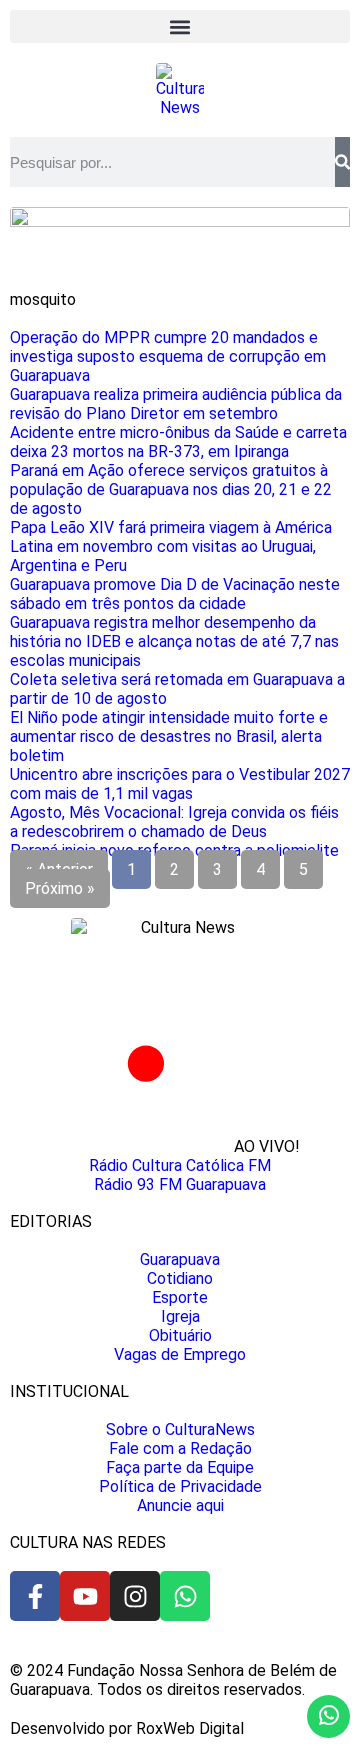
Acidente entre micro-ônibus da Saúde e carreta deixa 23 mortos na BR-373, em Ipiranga (178, 442)
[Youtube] (85, 1596)
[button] (180, 26)
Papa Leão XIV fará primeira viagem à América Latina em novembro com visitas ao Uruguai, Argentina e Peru (171, 546)
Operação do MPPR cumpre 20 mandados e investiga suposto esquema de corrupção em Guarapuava (168, 356)
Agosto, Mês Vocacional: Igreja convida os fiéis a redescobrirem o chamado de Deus (174, 822)
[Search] (342, 162)
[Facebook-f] (35, 1596)
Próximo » (60, 888)
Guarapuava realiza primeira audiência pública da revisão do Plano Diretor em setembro (176, 404)
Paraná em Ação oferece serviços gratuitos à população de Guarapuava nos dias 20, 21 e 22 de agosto (171, 489)
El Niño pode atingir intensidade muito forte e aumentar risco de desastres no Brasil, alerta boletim (169, 736)
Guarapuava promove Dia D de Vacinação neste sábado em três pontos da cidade (175, 594)
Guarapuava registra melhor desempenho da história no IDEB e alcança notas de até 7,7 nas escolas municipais (174, 641)
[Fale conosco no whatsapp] (328, 1716)
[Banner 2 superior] (180, 221)
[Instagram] (135, 1596)
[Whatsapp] (185, 1596)
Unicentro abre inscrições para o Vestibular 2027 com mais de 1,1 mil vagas (180, 784)
